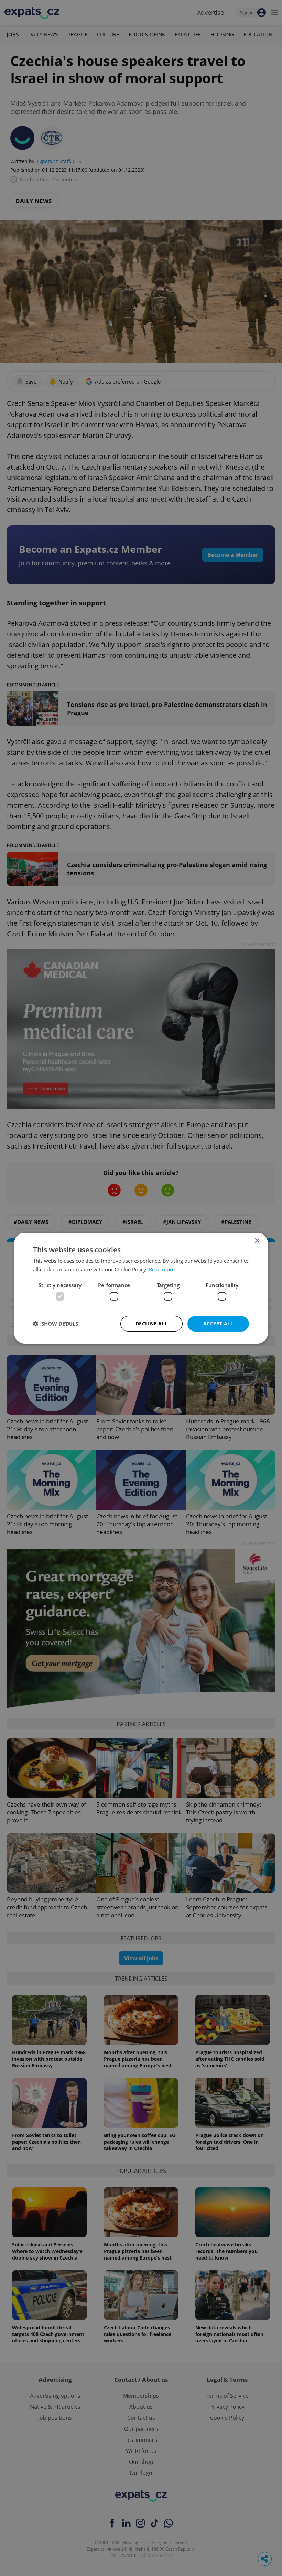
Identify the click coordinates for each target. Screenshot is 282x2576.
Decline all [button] (151, 1323)
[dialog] (141, 1288)
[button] (56, 1324)
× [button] (257, 1241)
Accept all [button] (218, 1323)
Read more (162, 1269)
